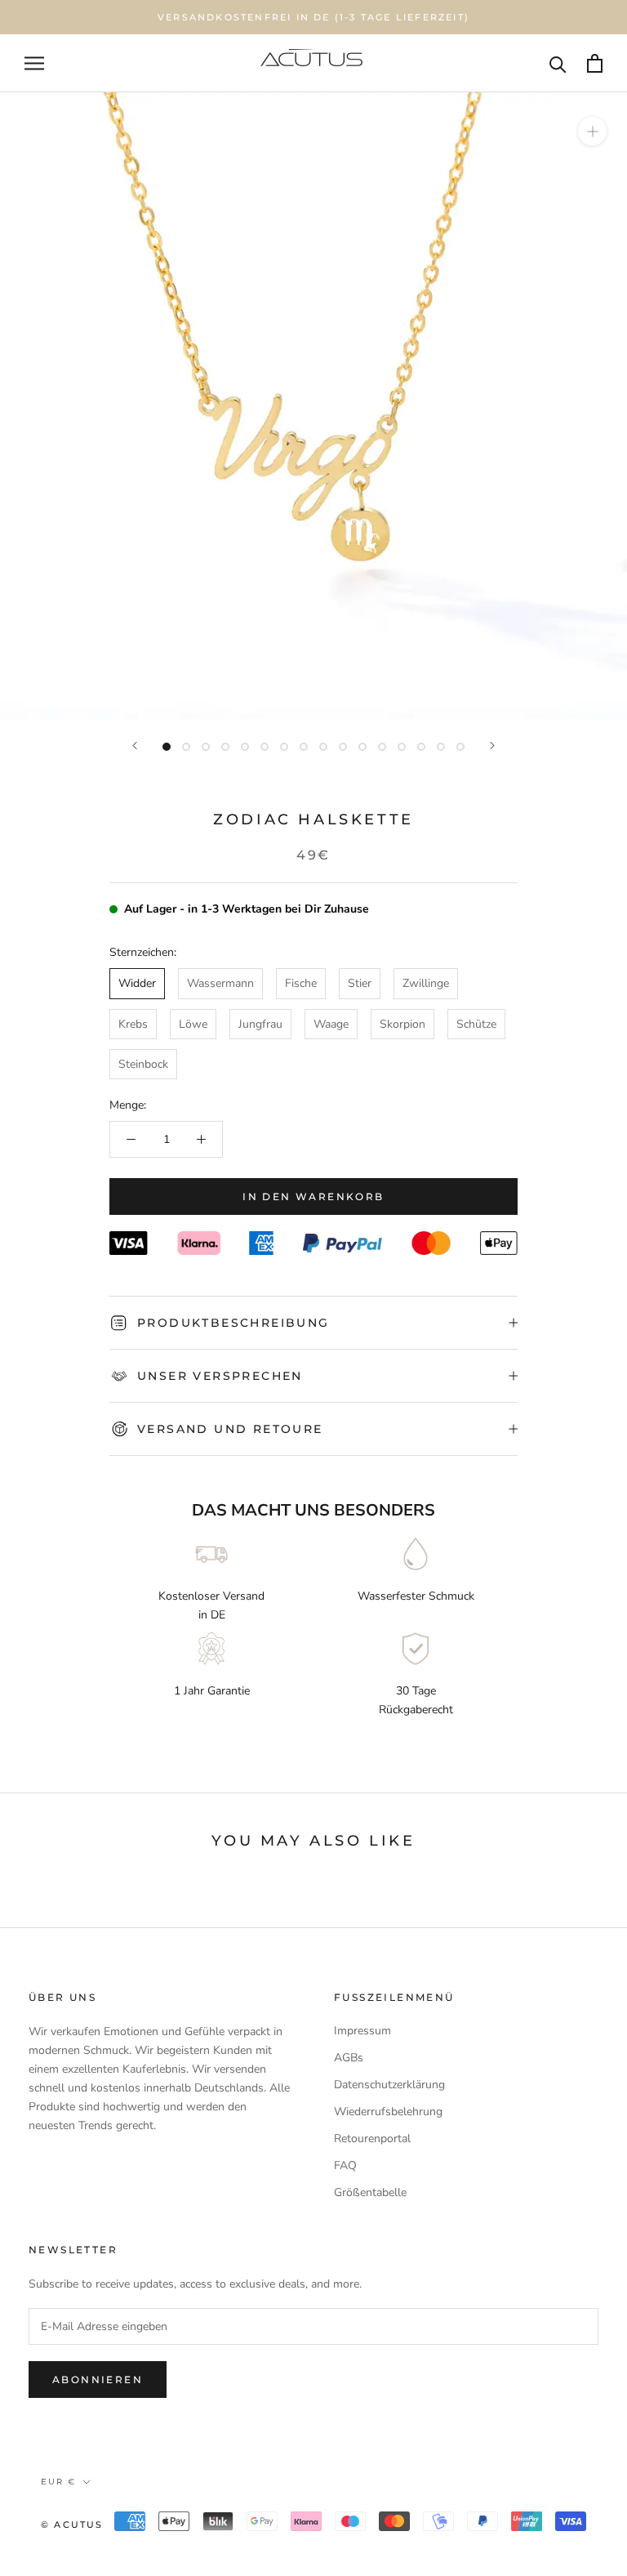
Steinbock (143, 1064)
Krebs (133, 1024)
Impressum (362, 2031)
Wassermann (220, 983)
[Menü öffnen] (34, 63)
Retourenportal (372, 2138)
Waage (331, 1024)
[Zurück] (135, 746)
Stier (360, 983)
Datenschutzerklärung (389, 2085)
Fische (301, 983)
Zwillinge (426, 983)
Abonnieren (98, 2380)
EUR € (58, 2482)
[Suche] (558, 63)
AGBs (349, 2058)
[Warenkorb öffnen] (595, 63)
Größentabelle (370, 2192)
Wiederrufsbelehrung (388, 2112)
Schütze (476, 1024)
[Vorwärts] (492, 746)
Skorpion (402, 1024)
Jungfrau (260, 1024)
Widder (137, 983)
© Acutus (72, 2525)
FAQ (345, 2165)
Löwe (193, 1024)
